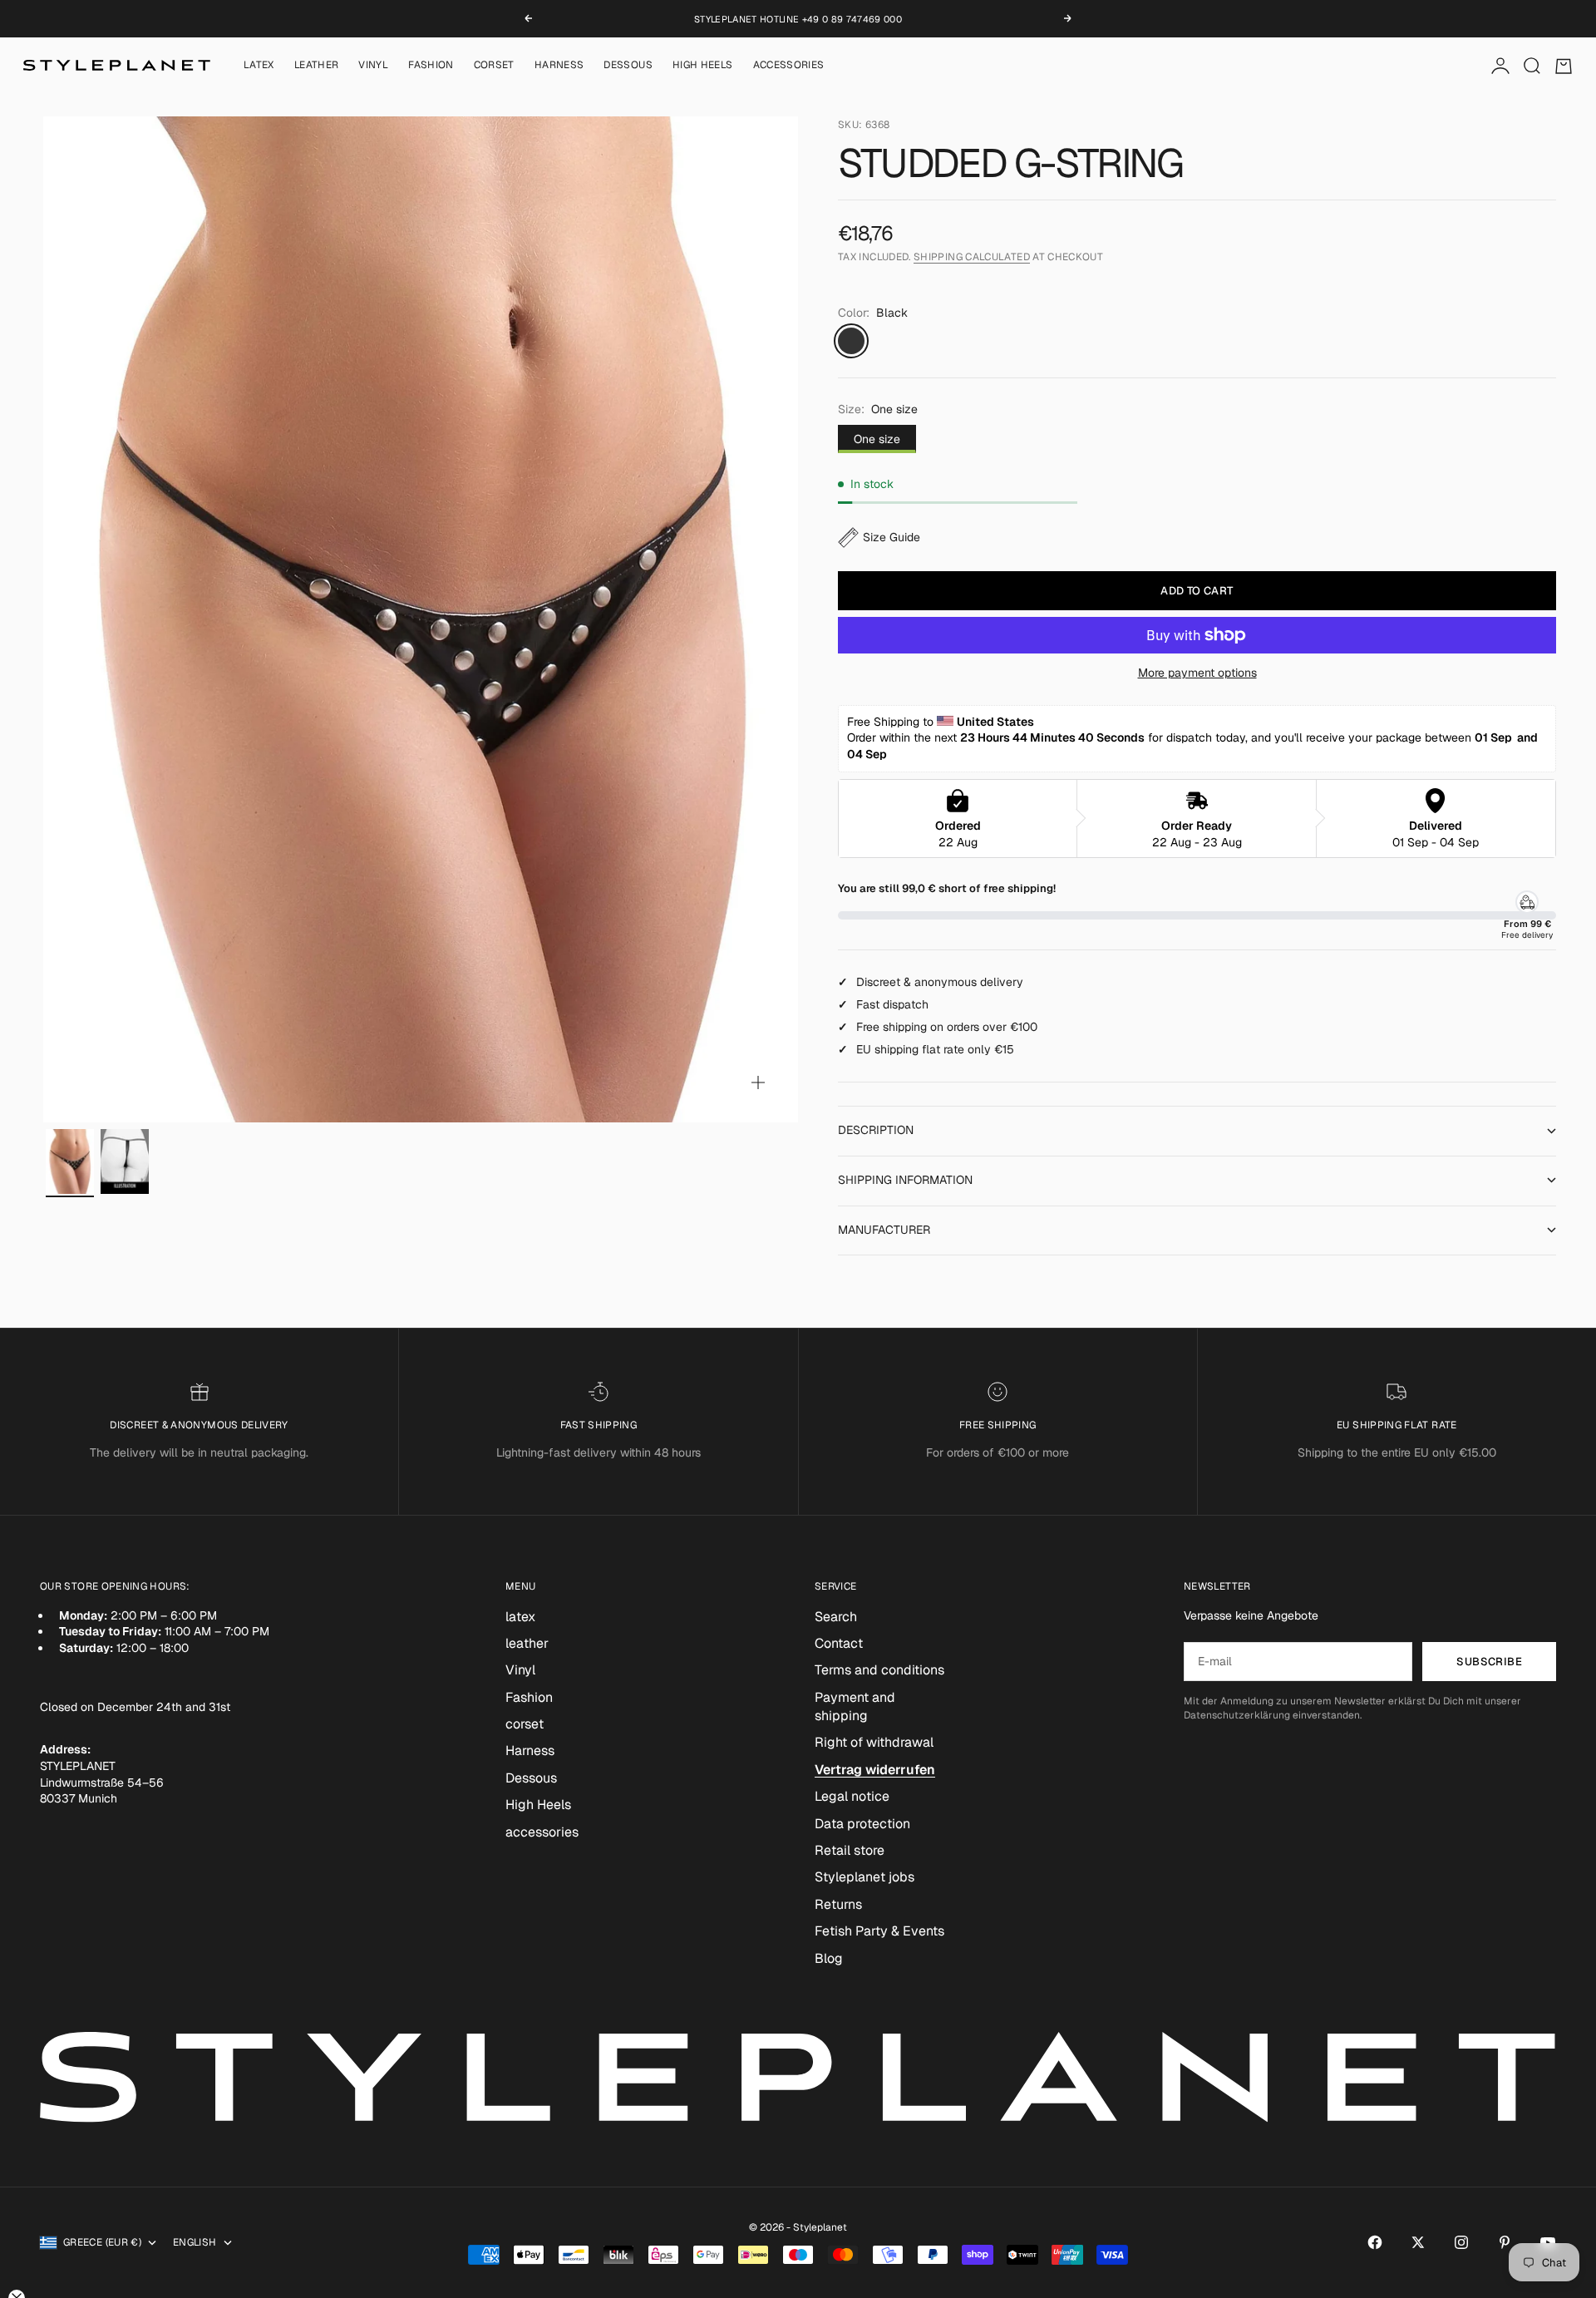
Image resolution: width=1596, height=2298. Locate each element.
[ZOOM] (758, 1082)
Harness (559, 66)
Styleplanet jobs (864, 1877)
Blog (829, 1958)
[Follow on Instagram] (1461, 2242)
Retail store (850, 1850)
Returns (838, 1904)
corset (494, 66)
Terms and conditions (879, 1670)
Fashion (431, 66)
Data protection (862, 1824)
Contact (839, 1643)
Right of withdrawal (874, 1742)
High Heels (703, 66)
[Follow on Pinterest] (1505, 2242)
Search (836, 1617)
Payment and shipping (855, 1706)
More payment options (1197, 673)
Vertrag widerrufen (875, 1770)
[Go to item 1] (70, 1161)
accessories (789, 66)
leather (317, 66)
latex (259, 66)
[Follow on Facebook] (1375, 2242)
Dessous (628, 66)
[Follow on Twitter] (1418, 2242)
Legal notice (852, 1796)
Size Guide (892, 537)
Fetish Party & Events (879, 1931)
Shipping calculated (972, 257)
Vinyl (373, 66)
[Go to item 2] (125, 1161)
